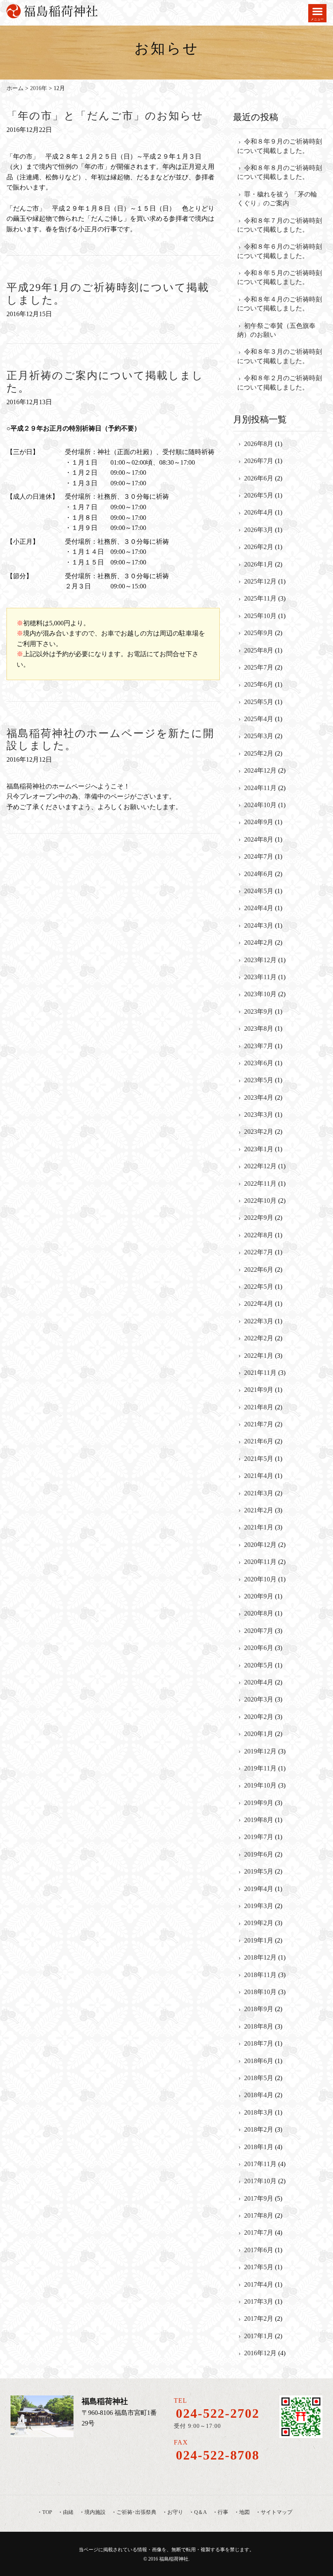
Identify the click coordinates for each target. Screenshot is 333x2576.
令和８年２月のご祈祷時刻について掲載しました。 (280, 382)
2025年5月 (259, 702)
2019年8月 (259, 1820)
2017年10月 (260, 2181)
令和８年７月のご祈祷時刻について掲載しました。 (280, 225)
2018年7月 (259, 2043)
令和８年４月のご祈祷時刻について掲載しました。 (280, 304)
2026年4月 (259, 512)
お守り (175, 2512)
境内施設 (95, 2512)
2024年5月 (259, 891)
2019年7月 (259, 1837)
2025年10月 (260, 616)
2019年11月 (260, 1768)
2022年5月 (259, 1287)
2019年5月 (259, 1871)
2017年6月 (259, 2250)
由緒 (68, 2512)
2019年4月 (259, 1889)
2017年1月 (259, 2336)
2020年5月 (259, 1665)
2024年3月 (259, 925)
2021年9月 (259, 1390)
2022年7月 (259, 1252)
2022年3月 (259, 1321)
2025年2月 (259, 753)
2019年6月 (259, 1854)
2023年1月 (259, 1149)
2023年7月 (259, 1046)
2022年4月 (259, 1304)
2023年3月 (259, 1115)
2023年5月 (259, 1080)
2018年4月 (259, 2095)
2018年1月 (259, 2147)
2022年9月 (259, 1218)
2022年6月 (259, 1270)
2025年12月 (260, 581)
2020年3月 (259, 1699)
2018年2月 (259, 2129)
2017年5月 (259, 2267)
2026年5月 (259, 495)
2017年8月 (259, 2215)
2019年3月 (259, 1906)
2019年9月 (259, 1803)
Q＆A (200, 2512)
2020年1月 (259, 1734)
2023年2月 (259, 1132)
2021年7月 (259, 1424)
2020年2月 (259, 1717)
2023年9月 (259, 1011)
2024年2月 (259, 942)
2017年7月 (259, 2232)
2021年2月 (259, 1510)
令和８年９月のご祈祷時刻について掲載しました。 (280, 146)
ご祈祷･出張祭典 (136, 2512)
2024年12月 (260, 770)
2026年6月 (259, 478)
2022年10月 (260, 1201)
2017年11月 (260, 2164)
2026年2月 (259, 547)
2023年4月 (259, 1097)
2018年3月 (259, 2112)
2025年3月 (259, 736)
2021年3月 (259, 1493)
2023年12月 (260, 960)
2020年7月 (259, 1631)
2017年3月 (259, 2301)
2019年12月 (260, 1751)
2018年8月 (259, 2026)
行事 (223, 2512)
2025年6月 (259, 684)
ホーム (15, 88)
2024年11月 (260, 788)
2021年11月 (260, 1373)
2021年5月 (259, 1459)
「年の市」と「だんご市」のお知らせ (105, 116)
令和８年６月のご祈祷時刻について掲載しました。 (280, 251)
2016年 (39, 88)
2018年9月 (259, 2009)
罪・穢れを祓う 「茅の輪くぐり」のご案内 (277, 199)
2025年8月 (259, 650)
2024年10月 (260, 805)
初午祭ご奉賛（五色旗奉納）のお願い (276, 330)
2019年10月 (260, 1785)
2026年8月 (259, 444)
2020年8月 (259, 1613)
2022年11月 (260, 1184)
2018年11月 (260, 1975)
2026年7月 (259, 461)
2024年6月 (259, 874)
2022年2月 (259, 1338)
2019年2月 (259, 1923)
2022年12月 (260, 1166)
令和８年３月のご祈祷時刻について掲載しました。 (280, 356)
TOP (47, 2512)
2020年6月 (259, 1648)
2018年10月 (260, 1992)
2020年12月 (260, 1545)
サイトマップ (277, 2512)
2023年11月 (260, 977)
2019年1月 (259, 1940)
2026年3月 (259, 530)
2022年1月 (259, 1356)
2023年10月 (260, 994)
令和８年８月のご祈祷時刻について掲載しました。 (280, 172)
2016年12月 (260, 2353)
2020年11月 (260, 1562)
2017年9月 (259, 2198)
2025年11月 (260, 598)
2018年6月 (259, 2061)
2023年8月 (259, 1028)
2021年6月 (259, 1441)
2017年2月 (259, 2319)
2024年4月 (259, 908)
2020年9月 (259, 1596)
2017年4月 (259, 2284)
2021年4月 (259, 1476)
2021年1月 (259, 1527)
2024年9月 (259, 822)
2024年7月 (259, 856)
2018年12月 (260, 1957)
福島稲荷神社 (174, 2559)
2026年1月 (259, 564)
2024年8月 (259, 839)
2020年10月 (260, 1579)
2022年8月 (259, 1235)
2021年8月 (259, 1407)
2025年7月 (259, 667)
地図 (244, 2512)
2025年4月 (259, 719)
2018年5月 (259, 2078)
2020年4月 (259, 1682)
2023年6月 (259, 1063)
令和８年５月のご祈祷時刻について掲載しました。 (280, 277)
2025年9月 (259, 633)
